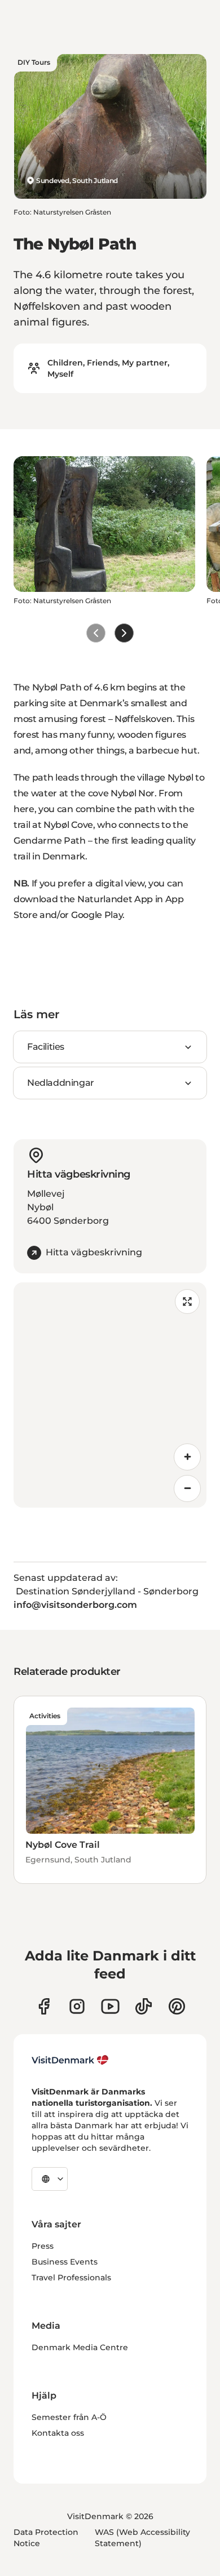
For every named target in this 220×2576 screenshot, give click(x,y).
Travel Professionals (71, 2278)
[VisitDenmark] (70, 2060)
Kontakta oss (58, 2433)
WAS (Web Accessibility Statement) (142, 2538)
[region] (110, 1395)
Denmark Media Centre (80, 2347)
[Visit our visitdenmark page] (110, 2006)
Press (43, 2246)
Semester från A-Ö (69, 2417)
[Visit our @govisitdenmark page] (144, 2006)
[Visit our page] (77, 2006)
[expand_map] (187, 1302)
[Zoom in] (187, 1457)
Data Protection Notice (46, 2538)
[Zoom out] (187, 1488)
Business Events (65, 2262)
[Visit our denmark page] (44, 2006)
